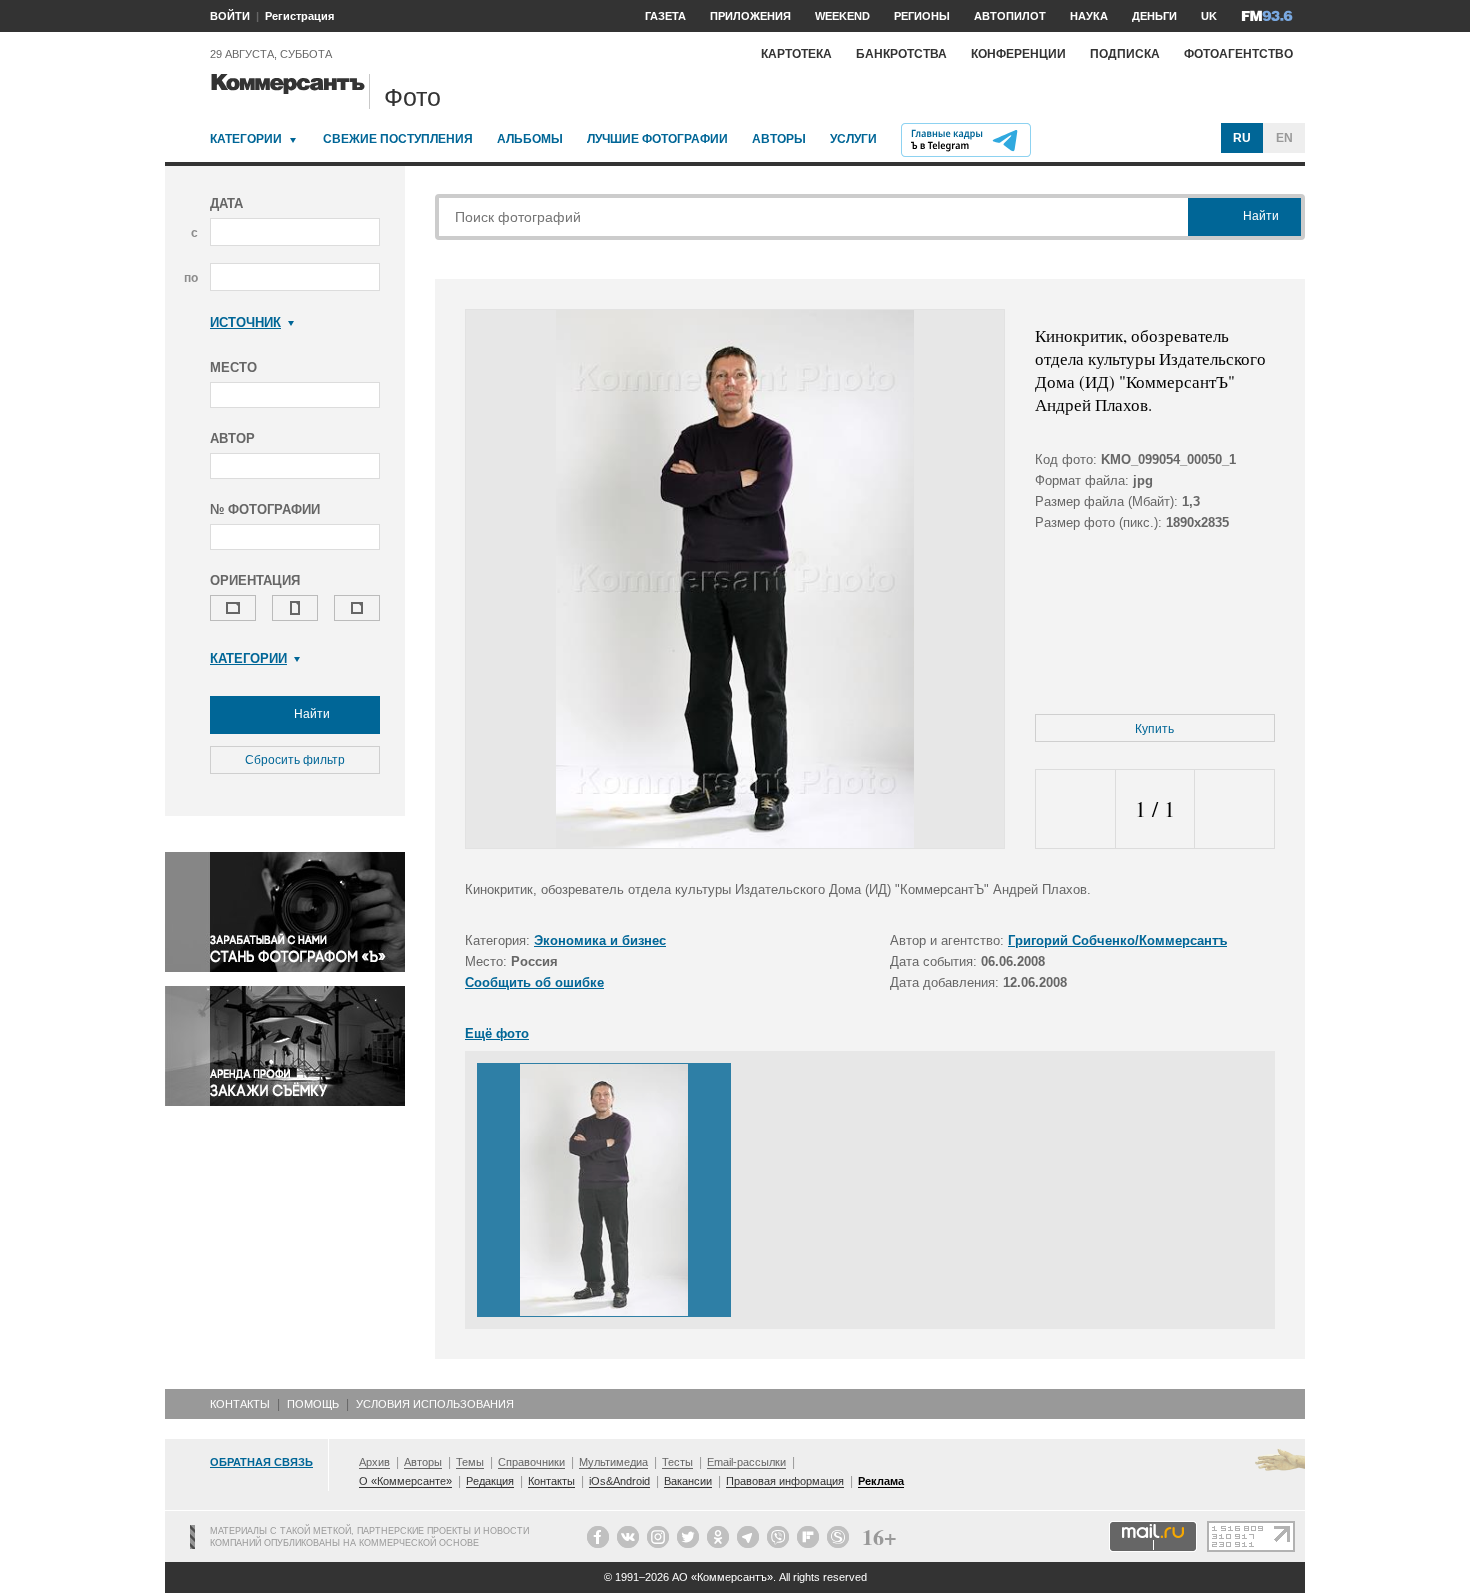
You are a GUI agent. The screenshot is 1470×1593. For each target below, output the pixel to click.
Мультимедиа (613, 1462)
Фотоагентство (1238, 54)
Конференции (1018, 54)
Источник (245, 322)
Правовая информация (785, 1481)
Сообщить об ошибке (534, 982)
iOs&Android (619, 1481)
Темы (470, 1462)
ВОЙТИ (230, 16)
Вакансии (688, 1481)
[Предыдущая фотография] (1075, 809)
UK (1209, 16)
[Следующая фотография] (1234, 809)
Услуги (853, 139)
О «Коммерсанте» (405, 1481)
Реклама (881, 1481)
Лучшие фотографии (657, 139)
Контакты (240, 1404)
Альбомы (530, 139)
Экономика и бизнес (600, 940)
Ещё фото (497, 1033)
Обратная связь (261, 1462)
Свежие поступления (398, 139)
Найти (310, 714)
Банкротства (901, 54)
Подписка (1125, 54)
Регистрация (299, 16)
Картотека (796, 54)
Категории (246, 139)
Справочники (531, 1462)
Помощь (313, 1404)
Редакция (490, 1481)
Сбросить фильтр (295, 760)
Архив (374, 1462)
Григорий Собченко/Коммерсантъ (1117, 940)
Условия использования (435, 1404)
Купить (1154, 729)
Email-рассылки (746, 1462)
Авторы (779, 139)
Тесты (677, 1462)
